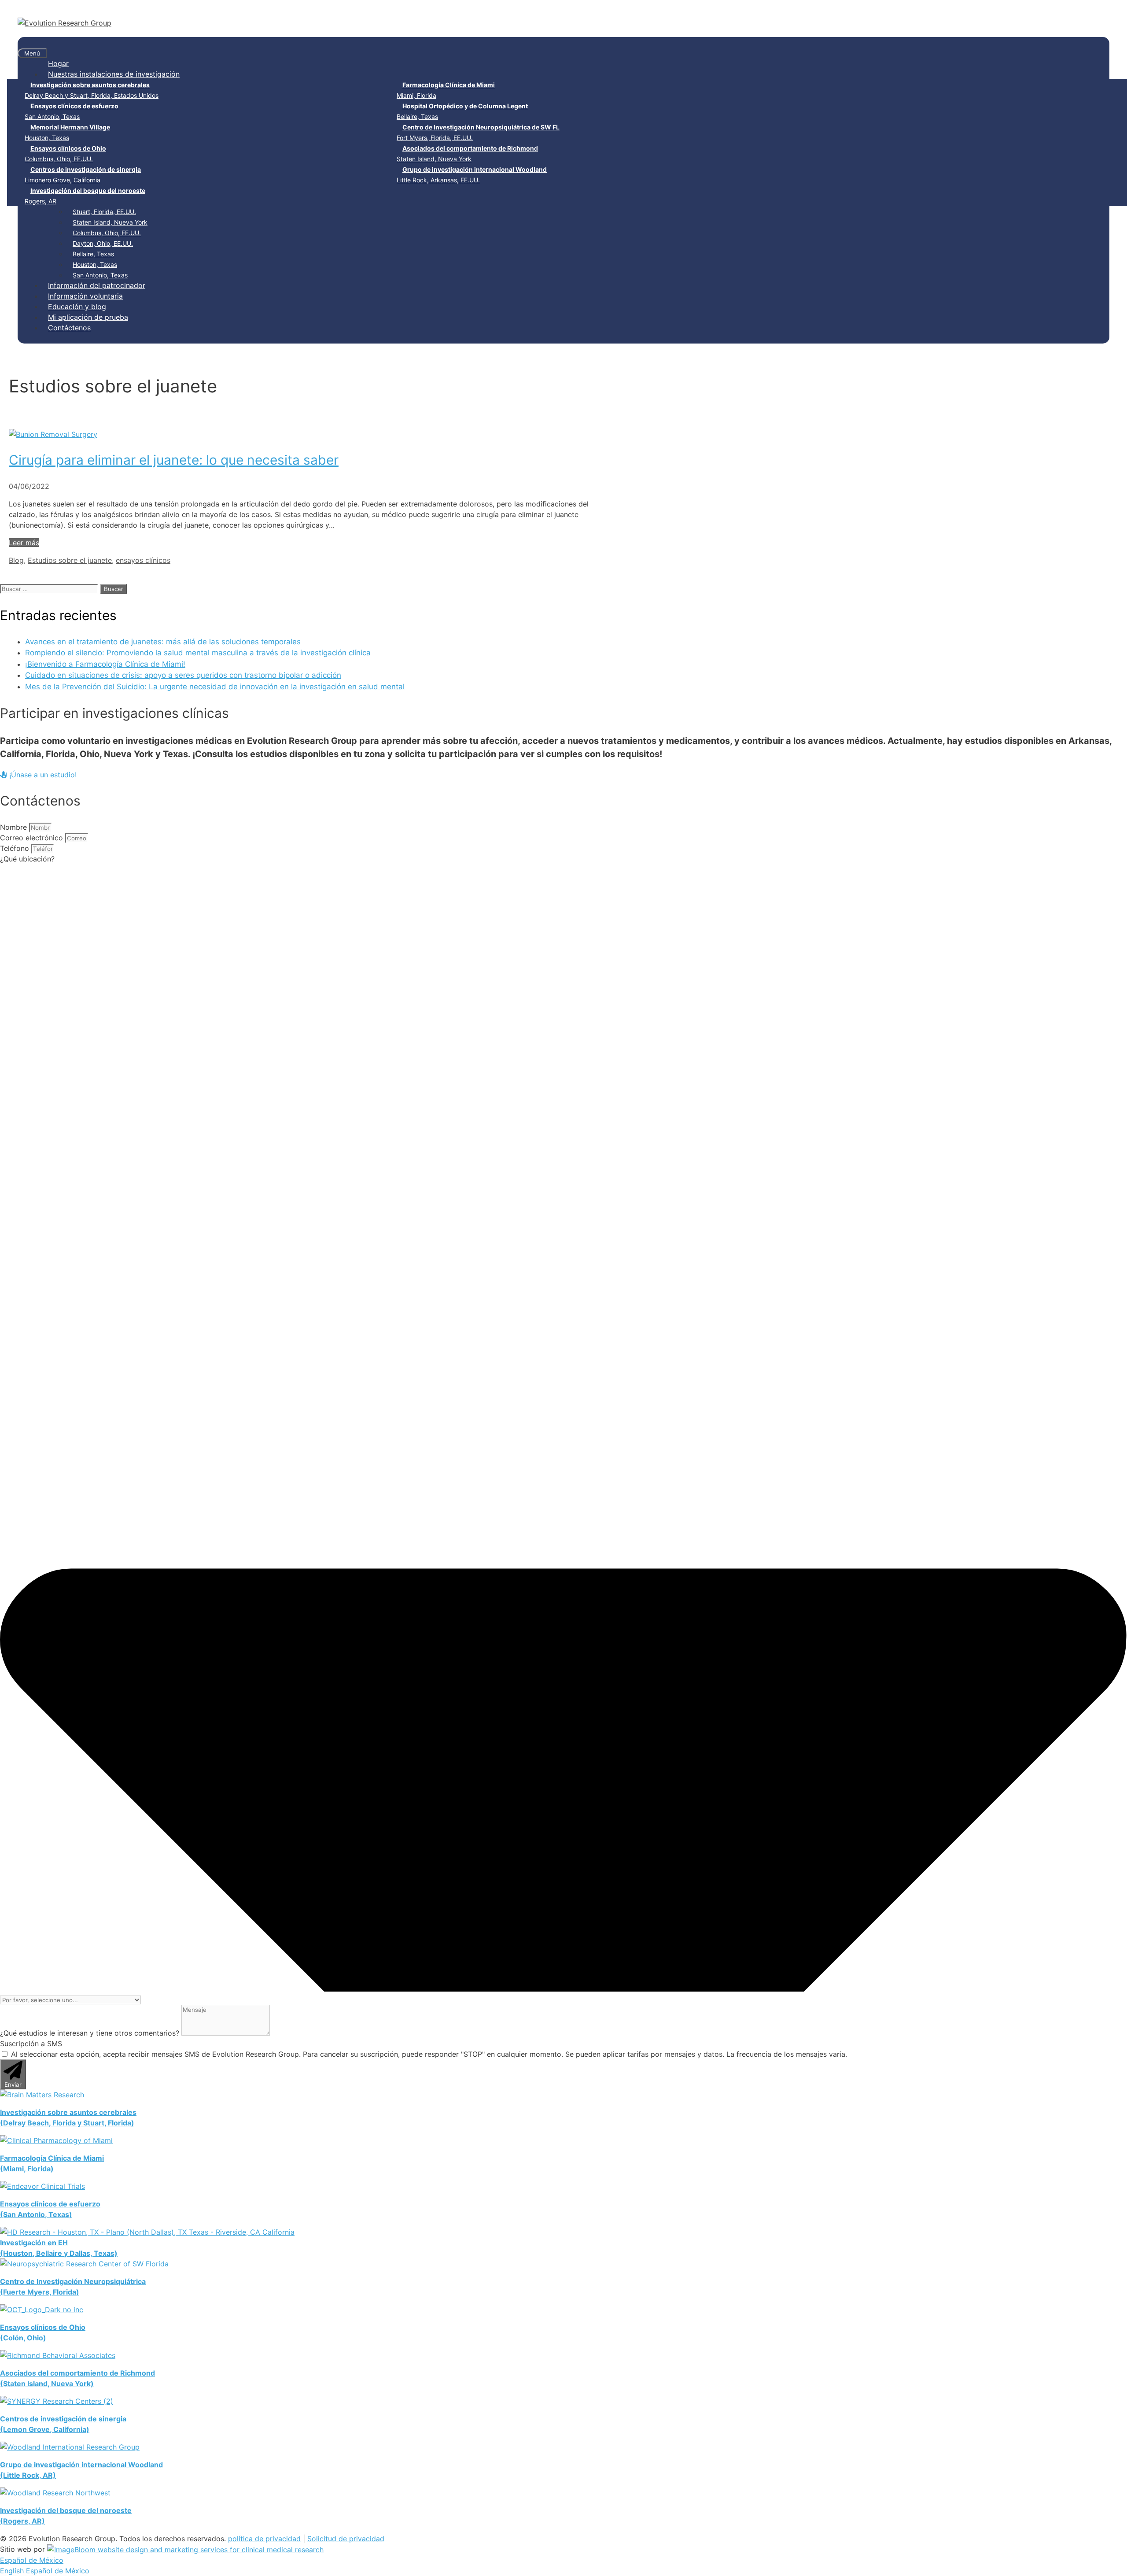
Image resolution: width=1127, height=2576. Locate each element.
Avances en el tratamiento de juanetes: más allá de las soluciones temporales (163, 642)
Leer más (24, 543)
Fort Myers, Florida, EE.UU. (478, 132)
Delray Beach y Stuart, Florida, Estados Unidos (92, 90)
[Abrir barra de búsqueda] (23, 42)
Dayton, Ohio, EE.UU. (103, 243)
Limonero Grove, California (83, 175)
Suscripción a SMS (31, 2044)
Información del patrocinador (97, 285)
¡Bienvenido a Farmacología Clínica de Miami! (105, 664)
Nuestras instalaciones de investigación (114, 74)
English (13, 2571)
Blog (16, 560)
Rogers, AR (85, 196)
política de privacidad (264, 2539)
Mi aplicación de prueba (88, 317)
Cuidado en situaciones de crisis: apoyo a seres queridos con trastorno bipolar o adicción (183, 675)
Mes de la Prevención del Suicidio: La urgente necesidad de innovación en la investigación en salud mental (215, 687)
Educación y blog (77, 307)
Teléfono (16, 848)
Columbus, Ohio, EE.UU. (65, 153)
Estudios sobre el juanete (70, 560)
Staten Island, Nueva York (467, 153)
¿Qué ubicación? (27, 859)
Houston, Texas (67, 132)
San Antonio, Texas (72, 111)
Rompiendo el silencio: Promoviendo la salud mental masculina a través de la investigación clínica (198, 653)
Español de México (32, 2560)
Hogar (58, 63)
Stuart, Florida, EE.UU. (104, 212)
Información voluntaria (85, 296)
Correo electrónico (33, 838)
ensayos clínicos (143, 560)
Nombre (15, 827)
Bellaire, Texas (462, 111)
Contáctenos (69, 328)
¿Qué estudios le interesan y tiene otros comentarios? (91, 2033)
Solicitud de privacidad (346, 2539)
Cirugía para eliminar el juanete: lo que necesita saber (174, 460)
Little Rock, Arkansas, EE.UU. (472, 175)
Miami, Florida (446, 90)
